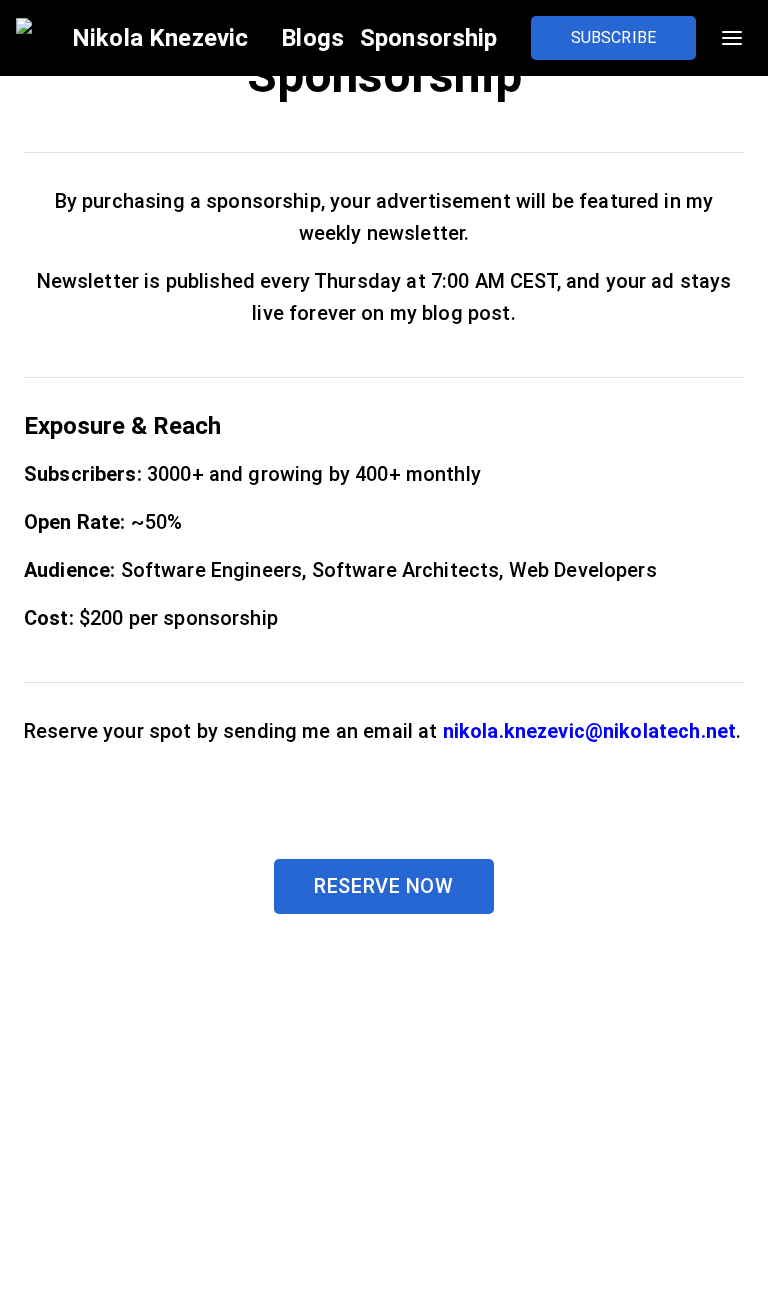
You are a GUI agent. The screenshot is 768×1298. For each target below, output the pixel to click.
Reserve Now (383, 886)
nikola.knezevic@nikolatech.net (590, 731)
